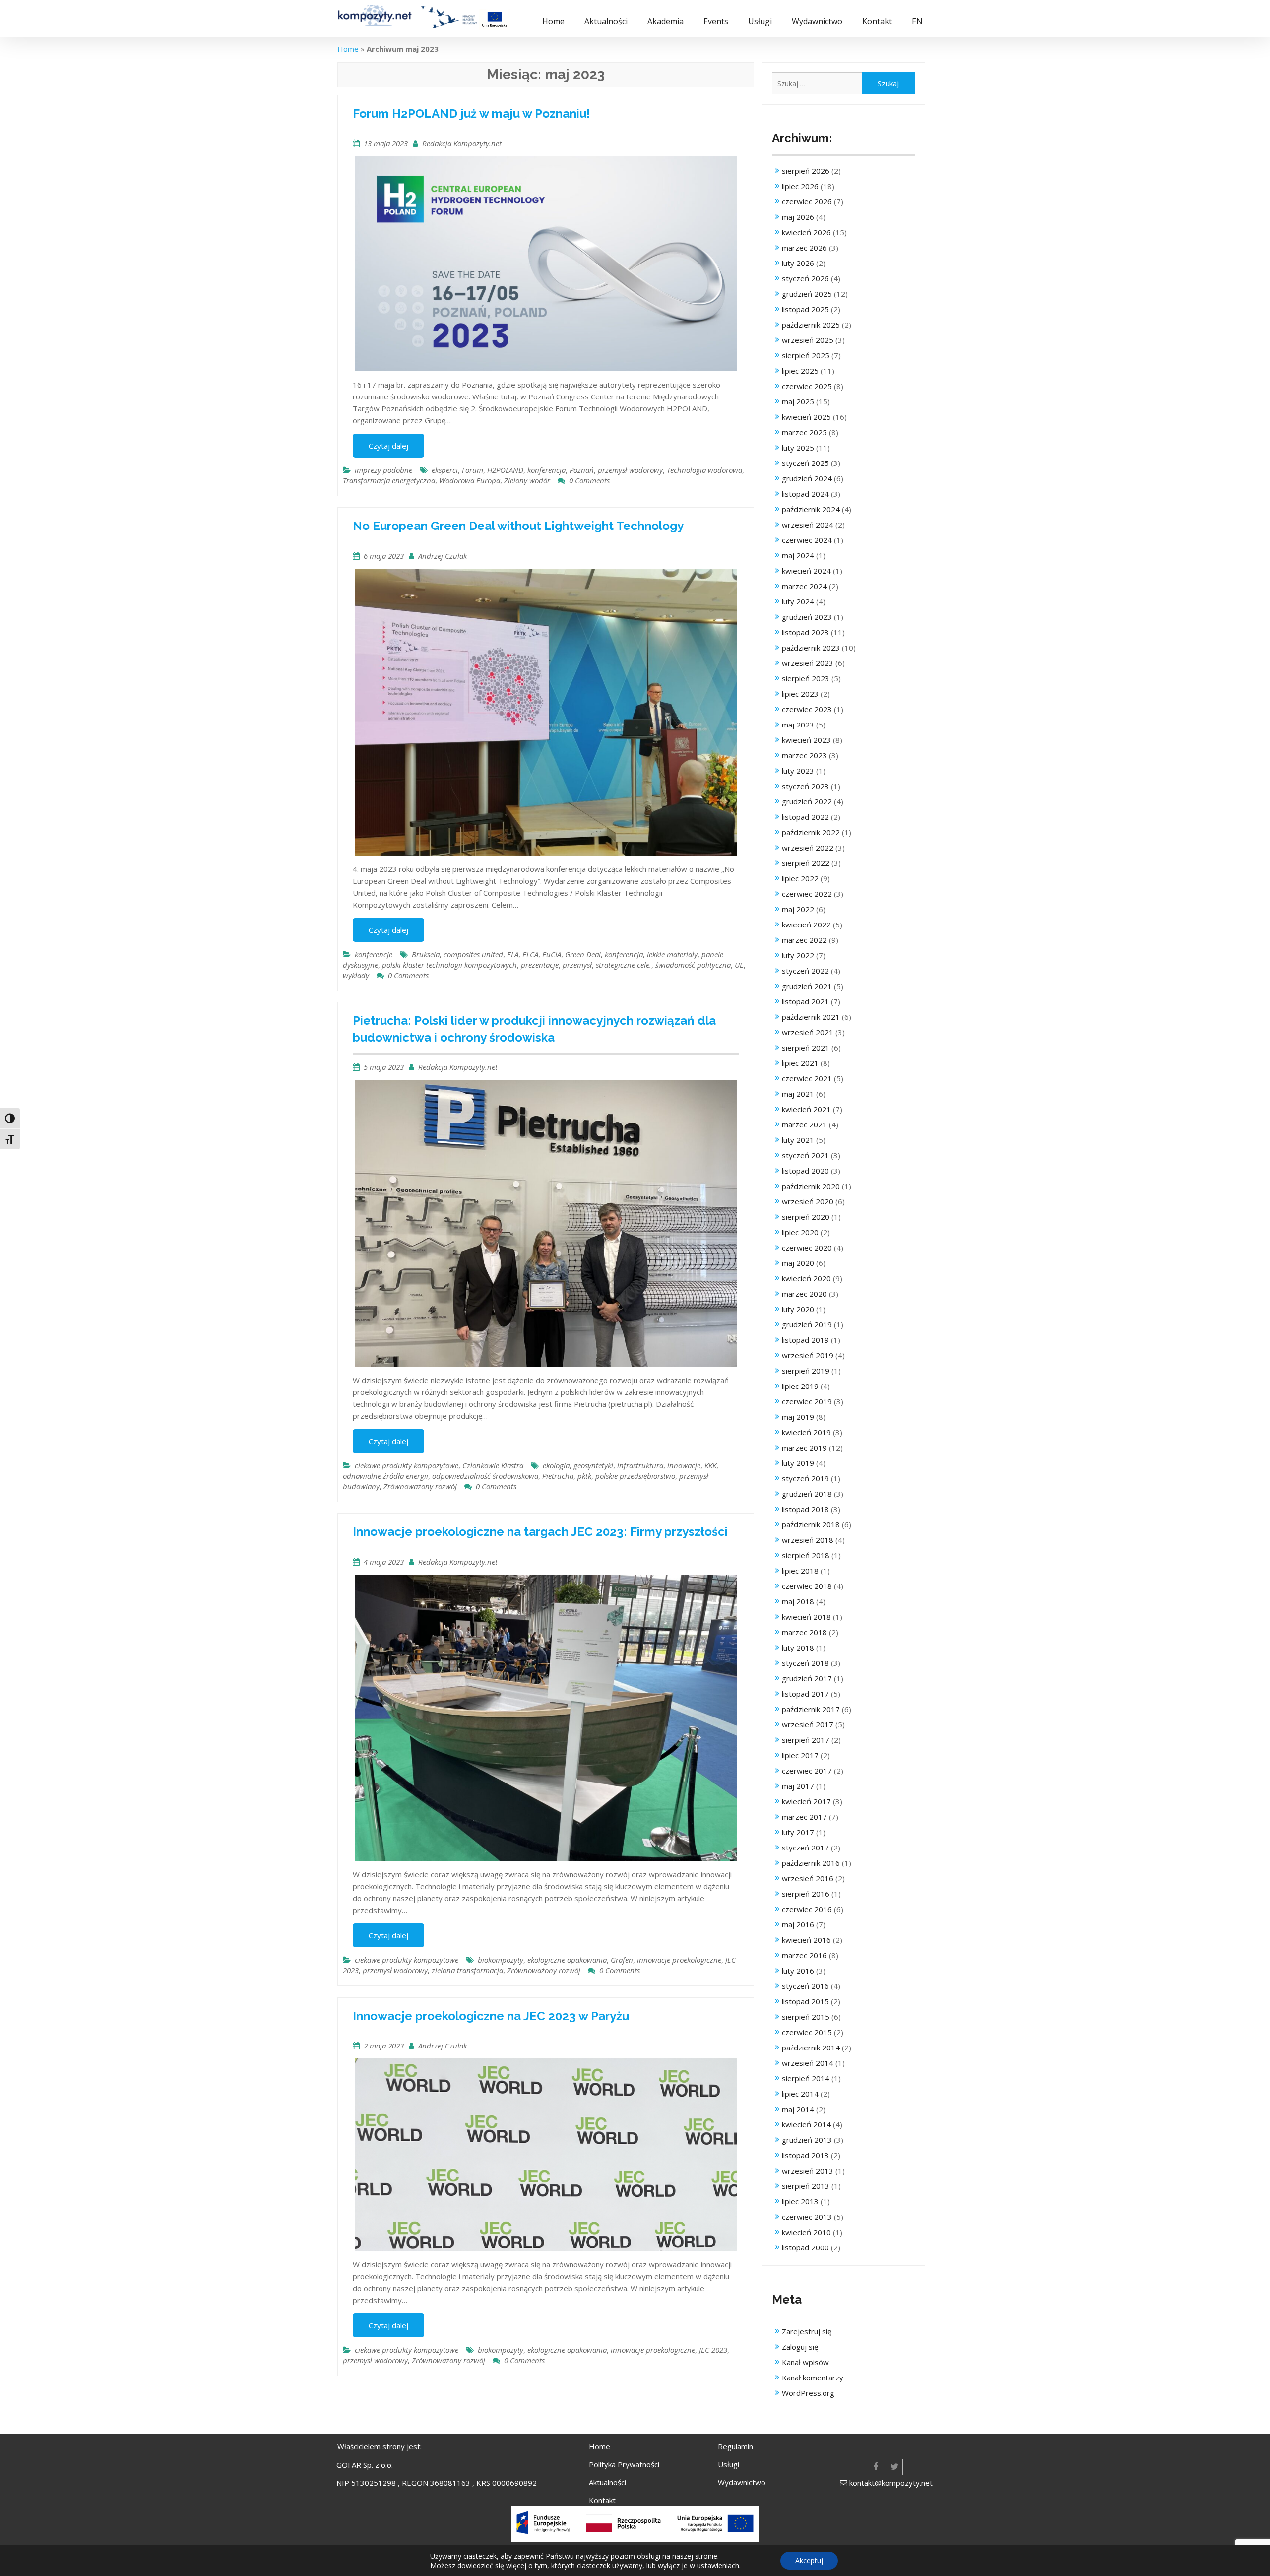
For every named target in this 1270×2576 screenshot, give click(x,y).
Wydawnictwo (817, 21)
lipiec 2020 (800, 1232)
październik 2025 (811, 325)
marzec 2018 (804, 1632)
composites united (473, 954)
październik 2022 (811, 832)
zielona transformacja (467, 1970)
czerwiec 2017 (807, 1771)
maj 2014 (798, 2109)
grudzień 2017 (807, 1678)
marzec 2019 (804, 1448)
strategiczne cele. (624, 965)
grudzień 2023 (807, 617)
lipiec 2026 (800, 186)
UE (739, 965)
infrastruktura (640, 1465)
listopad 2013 (805, 2155)
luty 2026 (798, 263)
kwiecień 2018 (806, 1617)
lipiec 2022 (800, 878)
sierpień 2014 (806, 2078)
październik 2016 (811, 1863)
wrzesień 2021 (808, 1032)
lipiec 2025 (800, 371)
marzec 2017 (804, 1817)
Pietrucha (558, 1476)
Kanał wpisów (805, 2362)
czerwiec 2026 (807, 201)
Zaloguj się (800, 2347)
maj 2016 (798, 1924)
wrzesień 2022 (808, 848)
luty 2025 (798, 448)
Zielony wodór (527, 480)
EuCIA (552, 954)
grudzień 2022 (807, 801)
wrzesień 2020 (808, 1201)
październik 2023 (811, 648)
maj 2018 (798, 1601)
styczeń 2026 (805, 278)
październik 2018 (811, 1524)
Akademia (666, 21)
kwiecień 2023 (806, 740)
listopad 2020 (805, 1171)
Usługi (760, 21)
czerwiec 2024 (807, 540)
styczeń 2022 (805, 971)
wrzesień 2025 (808, 340)
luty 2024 (798, 601)
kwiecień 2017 (806, 1801)
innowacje (684, 1465)
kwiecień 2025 (806, 417)
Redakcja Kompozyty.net (462, 143)
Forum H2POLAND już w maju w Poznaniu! (471, 113)
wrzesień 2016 (808, 1878)
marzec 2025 (804, 432)
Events (716, 21)
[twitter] (895, 2467)
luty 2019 (798, 1463)
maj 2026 (798, 217)
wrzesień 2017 (808, 1724)
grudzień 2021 (807, 986)
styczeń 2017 (805, 1848)
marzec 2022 (804, 940)
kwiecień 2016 (806, 1940)
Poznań (582, 470)
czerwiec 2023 (807, 709)
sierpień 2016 (806, 1894)
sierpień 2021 (806, 1048)
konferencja (546, 470)
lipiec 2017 (800, 1755)
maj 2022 (798, 909)
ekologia (556, 1465)
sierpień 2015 (806, 2017)
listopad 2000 (805, 2247)
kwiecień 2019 (806, 1432)
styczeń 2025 (805, 463)
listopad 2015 (805, 2001)
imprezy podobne (383, 470)
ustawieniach (718, 2565)
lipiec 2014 (800, 2094)
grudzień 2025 (807, 294)
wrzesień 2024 (808, 525)
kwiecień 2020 (806, 1278)
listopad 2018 (805, 1509)
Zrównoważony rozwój (420, 1486)
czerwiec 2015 (807, 2032)
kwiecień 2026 (806, 232)
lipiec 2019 (800, 1386)
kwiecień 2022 (806, 925)
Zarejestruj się (807, 2331)
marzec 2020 (804, 1294)
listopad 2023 (805, 632)
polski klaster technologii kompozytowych (449, 965)
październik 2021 (811, 1017)
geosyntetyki (593, 1465)
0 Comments (589, 480)
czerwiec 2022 (807, 894)
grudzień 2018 (807, 1494)
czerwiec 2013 (807, 2217)
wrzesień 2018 (808, 1540)
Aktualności (606, 21)
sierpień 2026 (806, 171)
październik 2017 (811, 1709)
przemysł (577, 965)
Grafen (622, 1960)
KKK (710, 1465)
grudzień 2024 (807, 478)
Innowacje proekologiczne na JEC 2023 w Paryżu (491, 2016)
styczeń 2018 (805, 1663)
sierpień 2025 (806, 355)
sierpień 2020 (806, 1217)
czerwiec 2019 (807, 1401)
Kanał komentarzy (813, 2378)
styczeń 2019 (805, 1478)
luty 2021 (798, 1140)
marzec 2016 (804, 1955)
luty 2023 (798, 771)
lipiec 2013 (800, 2201)
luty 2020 (798, 1309)
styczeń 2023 (805, 786)
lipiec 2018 (800, 1571)
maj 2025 (798, 401)
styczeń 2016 (805, 1986)
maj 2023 (798, 725)
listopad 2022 (805, 817)
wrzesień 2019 (808, 1355)
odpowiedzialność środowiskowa (485, 1476)
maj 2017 (798, 1786)
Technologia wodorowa (704, 470)
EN (917, 21)
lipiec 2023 (800, 694)
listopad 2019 (805, 1340)
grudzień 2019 (807, 1324)
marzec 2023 (804, 755)
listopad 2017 (805, 1694)
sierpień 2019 (806, 1371)
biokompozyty (501, 1960)
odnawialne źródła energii (385, 1476)
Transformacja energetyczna (389, 480)
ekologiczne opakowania (567, 1960)
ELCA (530, 954)
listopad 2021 (805, 1001)
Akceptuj (809, 2560)
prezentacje (540, 965)
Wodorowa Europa (470, 480)
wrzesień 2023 (808, 663)
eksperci (445, 470)
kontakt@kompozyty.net (891, 2483)
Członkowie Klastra (493, 1465)
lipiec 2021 (800, 1063)
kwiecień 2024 (806, 571)
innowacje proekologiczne (679, 1960)
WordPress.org (808, 2393)
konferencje (374, 954)
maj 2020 (798, 1263)
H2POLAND (505, 470)
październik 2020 (811, 1186)
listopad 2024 (805, 494)
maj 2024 (798, 555)
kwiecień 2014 (806, 2124)
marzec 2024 (804, 586)
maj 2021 (798, 1094)
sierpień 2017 (806, 1740)
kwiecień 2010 (806, 2232)
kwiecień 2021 (806, 1109)
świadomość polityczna (693, 965)
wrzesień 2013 (808, 2171)
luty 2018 (798, 1648)
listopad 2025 (805, 309)
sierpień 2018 (806, 1555)
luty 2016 (798, 1971)
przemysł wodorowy (630, 470)
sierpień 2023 (806, 678)
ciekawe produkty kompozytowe (407, 1465)
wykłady (356, 975)
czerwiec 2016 (807, 1909)
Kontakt (877, 21)
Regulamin (735, 2446)
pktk (584, 1476)
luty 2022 (798, 955)
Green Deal (583, 954)
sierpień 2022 (806, 863)
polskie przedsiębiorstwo (635, 1476)
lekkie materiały (672, 954)
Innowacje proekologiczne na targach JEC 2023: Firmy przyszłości (540, 1532)
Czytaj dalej (388, 446)
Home (553, 21)
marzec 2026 (804, 248)
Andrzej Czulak (443, 556)
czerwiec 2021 (807, 1078)
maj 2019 (798, 1417)
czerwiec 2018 (807, 1586)
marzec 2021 (804, 1124)
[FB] (876, 2467)
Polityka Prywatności (624, 2464)
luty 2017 (798, 1832)
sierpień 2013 (806, 2186)
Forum (473, 470)
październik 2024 (811, 509)
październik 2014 (811, 2048)
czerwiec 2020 (807, 1248)
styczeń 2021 (805, 1155)
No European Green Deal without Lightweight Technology (518, 526)
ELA (513, 954)
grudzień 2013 (807, 2140)
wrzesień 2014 (808, 2063)
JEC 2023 (713, 2350)
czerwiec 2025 (807, 386)
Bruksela (426, 954)
